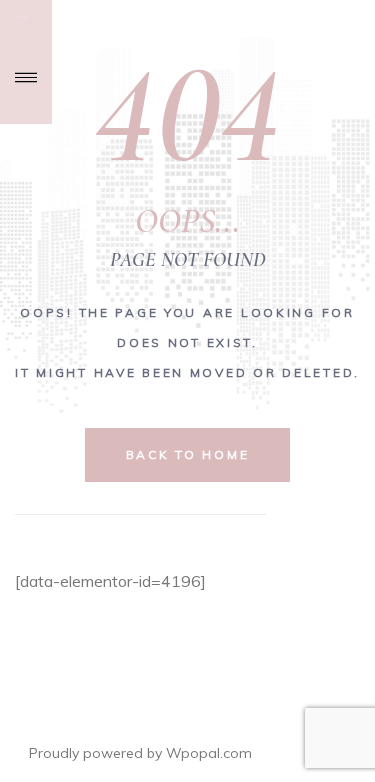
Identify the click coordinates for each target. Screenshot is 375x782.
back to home (188, 454)
